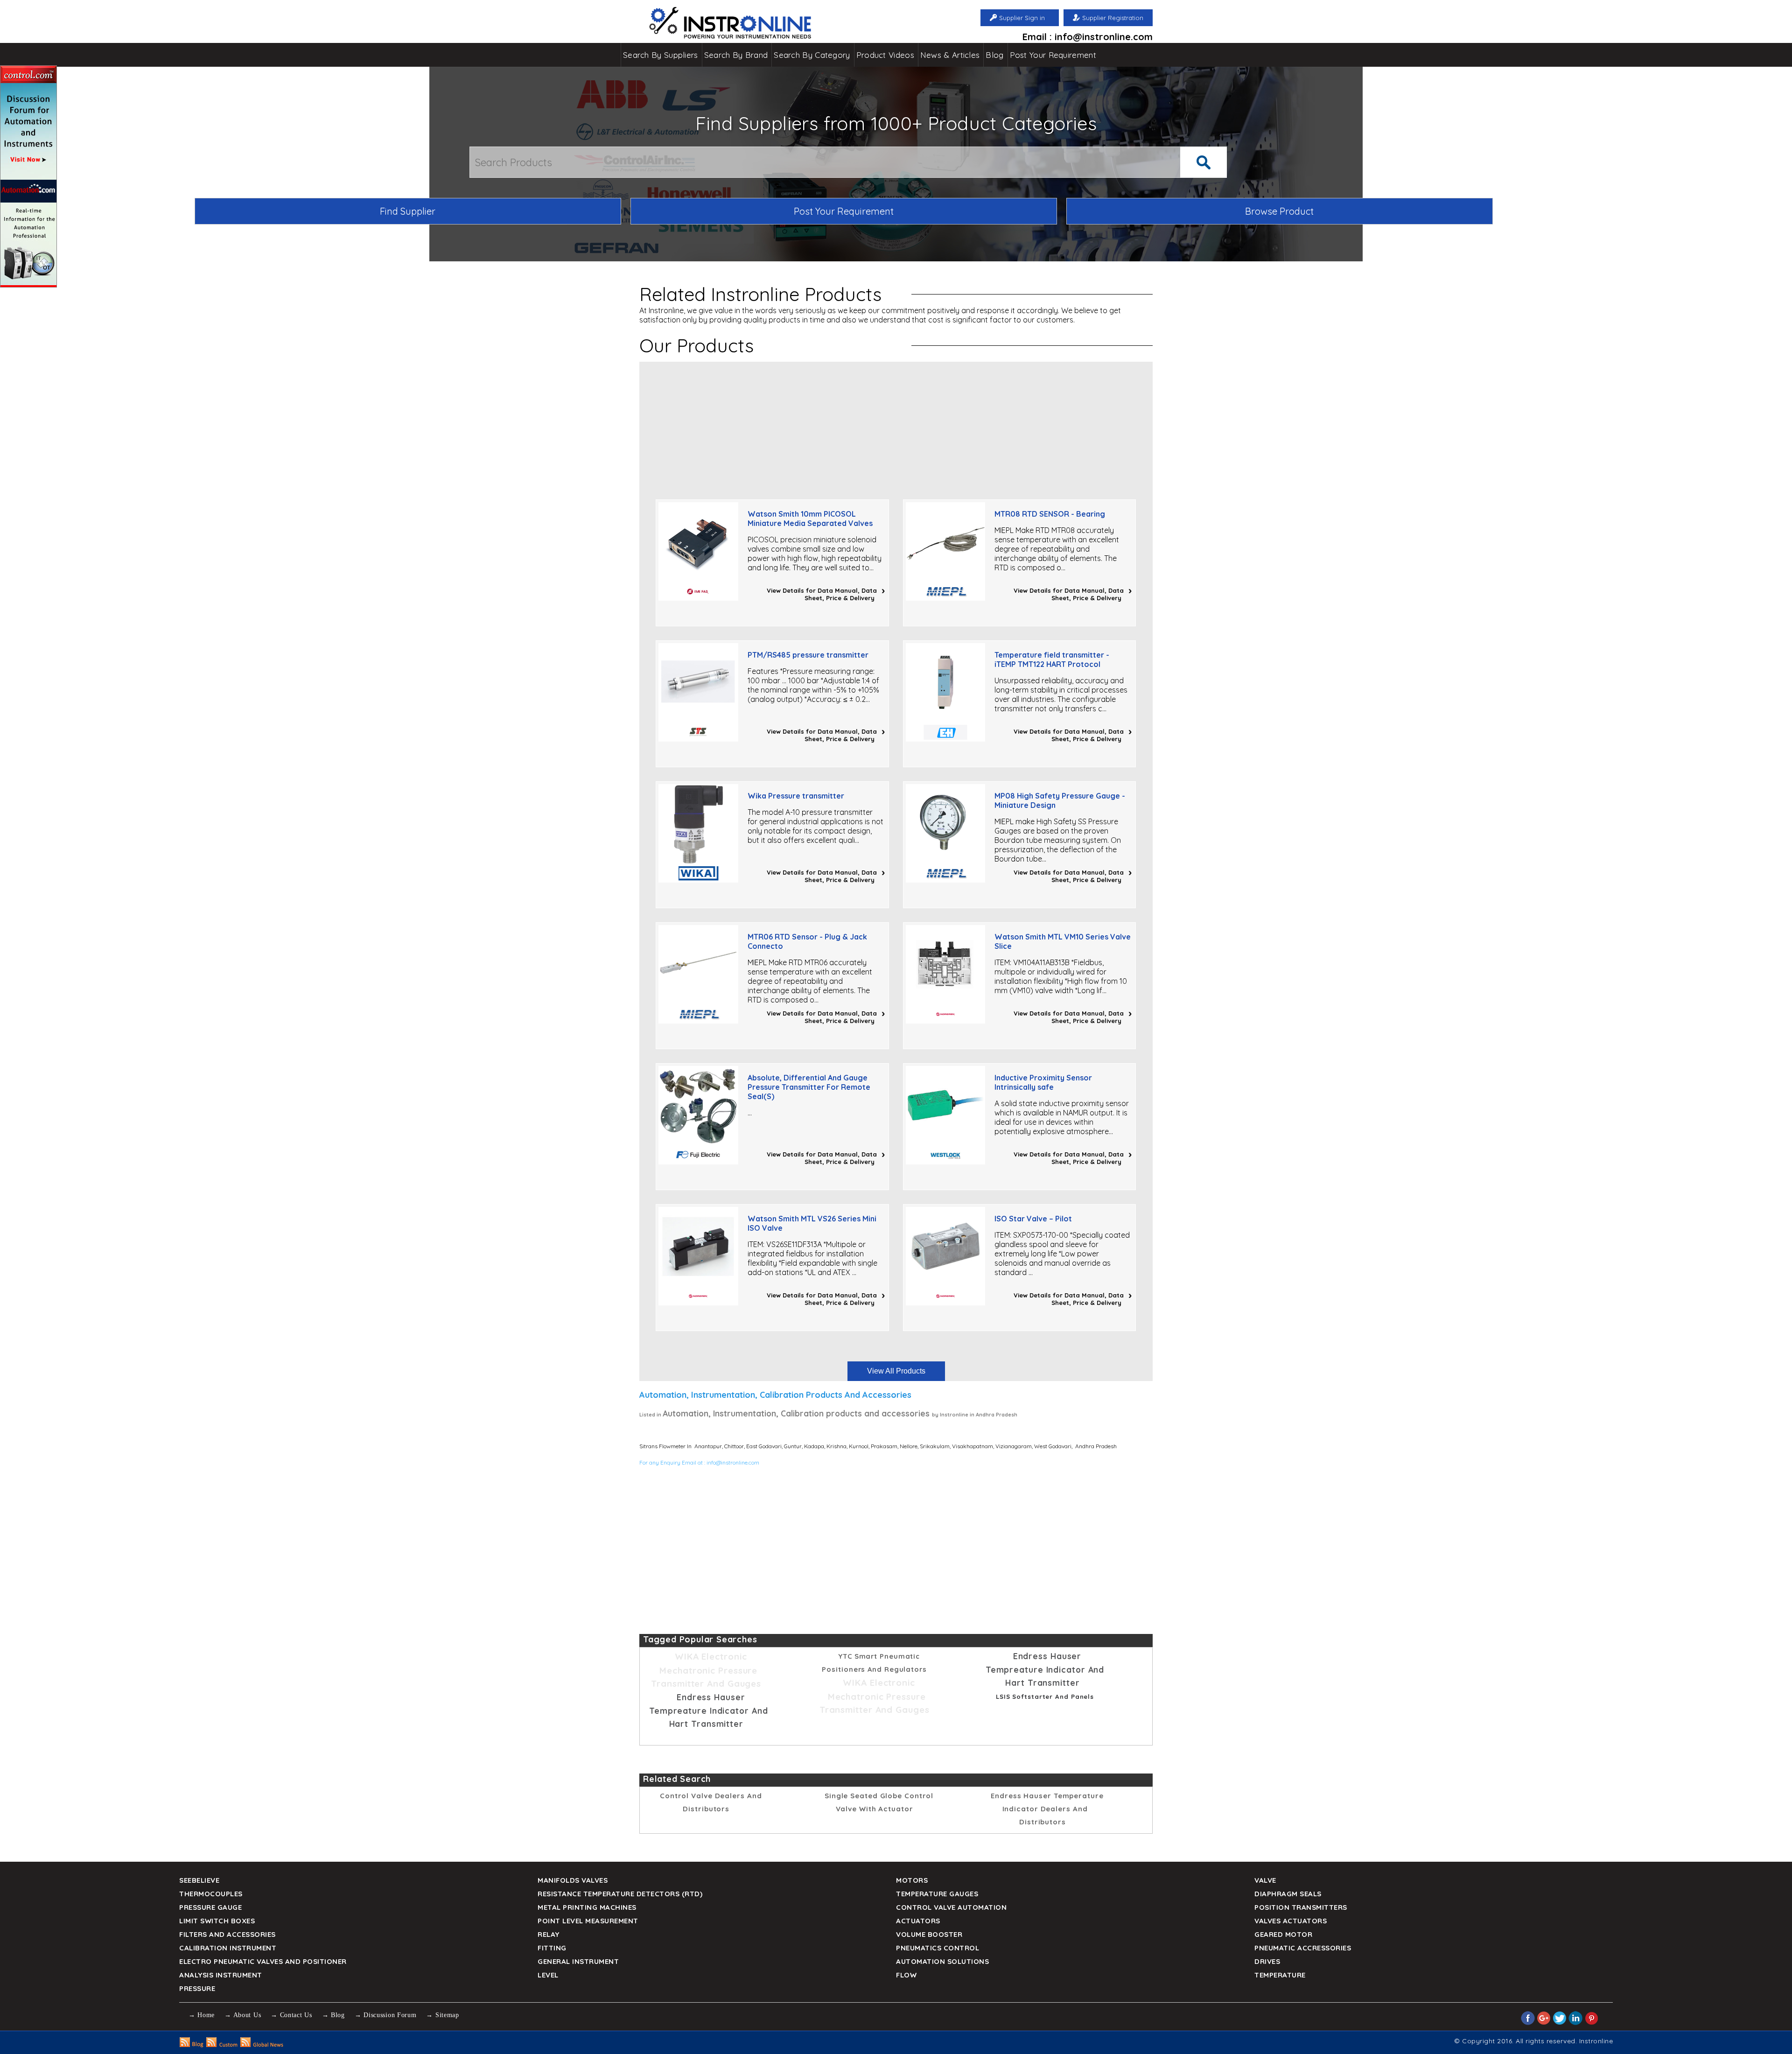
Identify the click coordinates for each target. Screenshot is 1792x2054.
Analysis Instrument (221, 1975)
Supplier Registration (1113, 18)
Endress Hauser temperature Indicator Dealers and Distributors (1047, 1809)
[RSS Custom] (222, 2045)
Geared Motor (1283, 1934)
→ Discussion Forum (386, 2015)
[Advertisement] (896, 427)
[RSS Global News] (262, 2045)
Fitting (552, 1948)
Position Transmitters (1301, 1907)
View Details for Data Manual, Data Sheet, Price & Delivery (822, 594)
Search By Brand (736, 55)
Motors (912, 1880)
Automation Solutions (942, 1961)
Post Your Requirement (1053, 55)
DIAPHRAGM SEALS (1288, 1894)
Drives (1267, 1961)
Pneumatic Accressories (1303, 1948)
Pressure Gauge (210, 1907)
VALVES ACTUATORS (1291, 1921)
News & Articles (950, 55)
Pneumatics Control (938, 1948)
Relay (549, 1934)
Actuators (918, 1921)
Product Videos (885, 55)
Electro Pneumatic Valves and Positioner (263, 1961)
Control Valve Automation (951, 1907)
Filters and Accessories (227, 1934)
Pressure (197, 1988)
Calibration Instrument (228, 1948)
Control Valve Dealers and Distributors (711, 1802)
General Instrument (578, 1961)
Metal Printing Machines (587, 1907)
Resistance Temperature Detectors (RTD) (620, 1894)
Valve (1265, 1880)
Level (548, 1975)
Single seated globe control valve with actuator (879, 1802)
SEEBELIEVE (199, 1880)
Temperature (1280, 1975)
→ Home (202, 2015)
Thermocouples (211, 1894)
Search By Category (812, 55)
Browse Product (1279, 211)
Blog (994, 55)
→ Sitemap (442, 2015)
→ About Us (243, 2015)
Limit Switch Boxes (217, 1921)
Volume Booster (929, 1934)
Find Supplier (408, 211)
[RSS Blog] (192, 2045)
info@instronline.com (733, 1462)
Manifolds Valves (573, 1880)
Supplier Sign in (1022, 18)
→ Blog (333, 2015)
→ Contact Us (291, 2015)
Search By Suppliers (661, 55)
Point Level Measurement (588, 1921)
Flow (906, 1975)
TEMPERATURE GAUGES (937, 1894)
